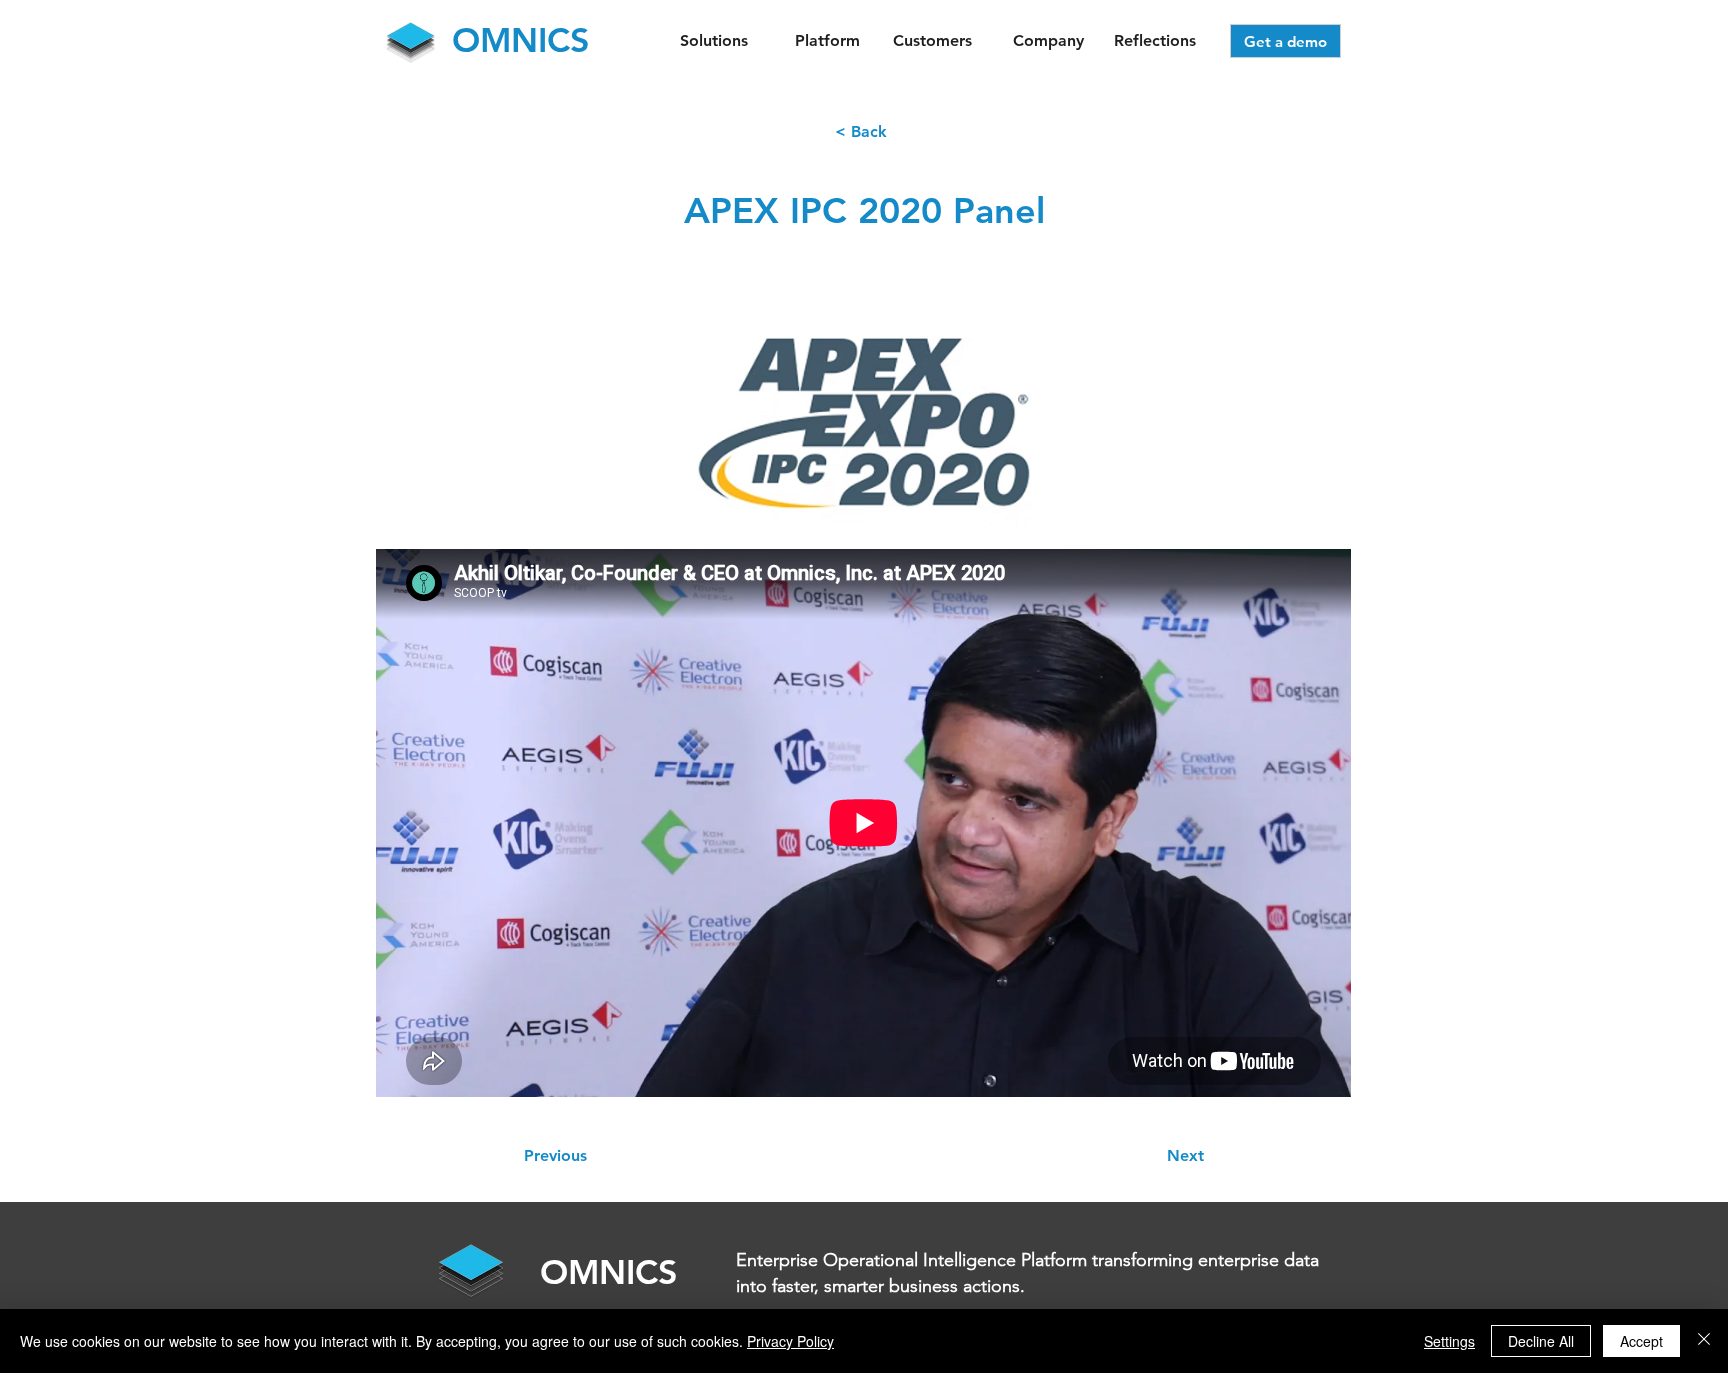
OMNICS (609, 1272)
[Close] (1704, 1341)
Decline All (1541, 1341)
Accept (1641, 1341)
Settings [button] (1449, 1341)
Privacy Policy (790, 1341)
